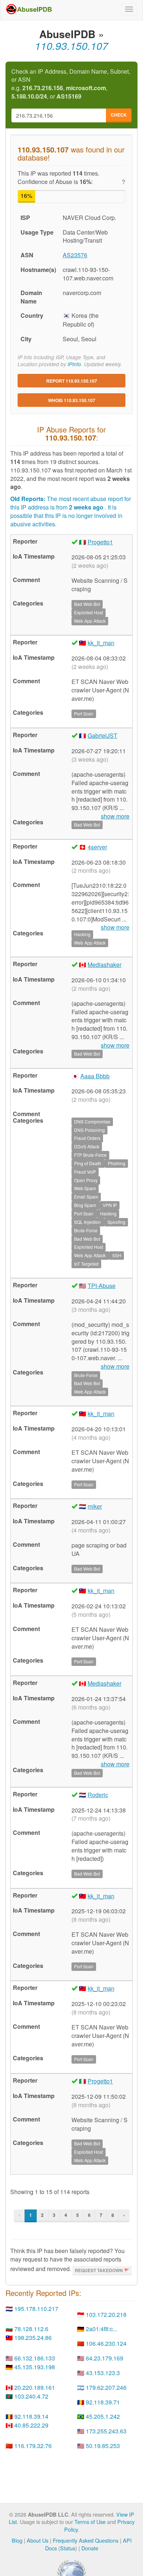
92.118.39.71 (103, 2402)
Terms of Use (90, 2522)
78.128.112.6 (31, 2329)
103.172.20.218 (106, 2314)
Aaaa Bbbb (95, 1076)
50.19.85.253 (103, 2446)
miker (95, 1506)
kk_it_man (101, 643)
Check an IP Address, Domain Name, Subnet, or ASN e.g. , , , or (71, 84)
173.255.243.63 (106, 2431)
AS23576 (75, 255)
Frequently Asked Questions (86, 2540)
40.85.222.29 (31, 2425)
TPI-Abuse (102, 1286)
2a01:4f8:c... (102, 2329)
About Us (38, 2540)
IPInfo (74, 364)
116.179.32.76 (33, 2446)
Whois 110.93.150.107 (72, 400)
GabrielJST (102, 735)
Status (68, 2548)
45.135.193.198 (35, 2367)
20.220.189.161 (35, 2387)
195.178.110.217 (36, 2309)
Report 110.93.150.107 (72, 381)
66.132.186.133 (35, 2358)
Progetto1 (100, 542)
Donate (90, 2548)
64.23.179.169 (104, 2358)
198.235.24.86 (33, 2338)
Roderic (98, 1795)
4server (97, 847)
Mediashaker (104, 965)
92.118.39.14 (31, 2416)
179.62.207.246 (106, 2387)
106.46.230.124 (106, 2343)
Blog (17, 2540)
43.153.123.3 (103, 2373)
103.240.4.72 (31, 2396)
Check (119, 115)
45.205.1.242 (103, 2416)
